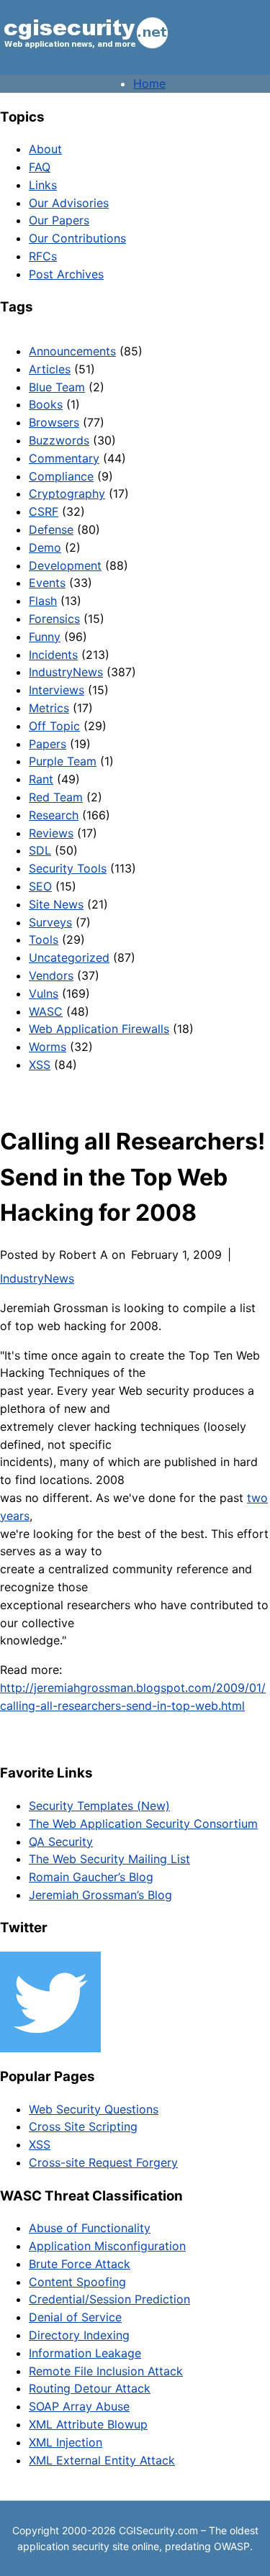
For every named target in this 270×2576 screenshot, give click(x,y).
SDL (40, 850)
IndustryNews (66, 672)
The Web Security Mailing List (109, 1859)
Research (54, 815)
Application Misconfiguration (107, 2246)
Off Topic (54, 726)
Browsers (54, 422)
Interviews (57, 690)
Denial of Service (75, 2317)
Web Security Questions (94, 2109)
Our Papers (59, 220)
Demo (45, 547)
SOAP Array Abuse (79, 2406)
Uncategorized (69, 957)
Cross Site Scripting (83, 2126)
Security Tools (68, 868)
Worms (48, 1047)
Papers (48, 744)
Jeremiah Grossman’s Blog (100, 1895)
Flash (43, 601)
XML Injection (66, 2442)
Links (43, 185)
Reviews (51, 833)
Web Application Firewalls (99, 1029)
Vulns (44, 993)
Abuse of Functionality (90, 2228)
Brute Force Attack (80, 2264)
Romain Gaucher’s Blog (91, 1877)
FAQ (40, 167)
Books (46, 404)
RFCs (43, 256)
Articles (50, 369)
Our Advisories (69, 203)
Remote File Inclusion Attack (106, 2371)
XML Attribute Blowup (88, 2424)
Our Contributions (77, 238)
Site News (56, 904)
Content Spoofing (77, 2282)
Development (65, 565)
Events (47, 583)
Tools (44, 939)
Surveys (50, 922)
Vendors (51, 975)
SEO (40, 886)
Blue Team (57, 387)
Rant (41, 779)
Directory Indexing (79, 2335)
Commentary (64, 458)
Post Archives (66, 274)
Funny (45, 637)
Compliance (61, 476)
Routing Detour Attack (90, 2388)
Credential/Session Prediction (109, 2299)
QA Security (61, 1842)
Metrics (49, 708)
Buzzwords (59, 440)
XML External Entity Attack (102, 2460)
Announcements (72, 351)
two (257, 1498)
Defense (51, 529)
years (15, 1516)
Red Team (56, 797)
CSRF (44, 511)
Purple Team (63, 761)
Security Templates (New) (99, 1806)
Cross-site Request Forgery (103, 2162)
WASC (46, 1011)
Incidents (53, 655)
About (45, 149)
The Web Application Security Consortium (143, 1824)
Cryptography (67, 493)
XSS (40, 1065)
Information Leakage (85, 2353)
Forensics (54, 619)
